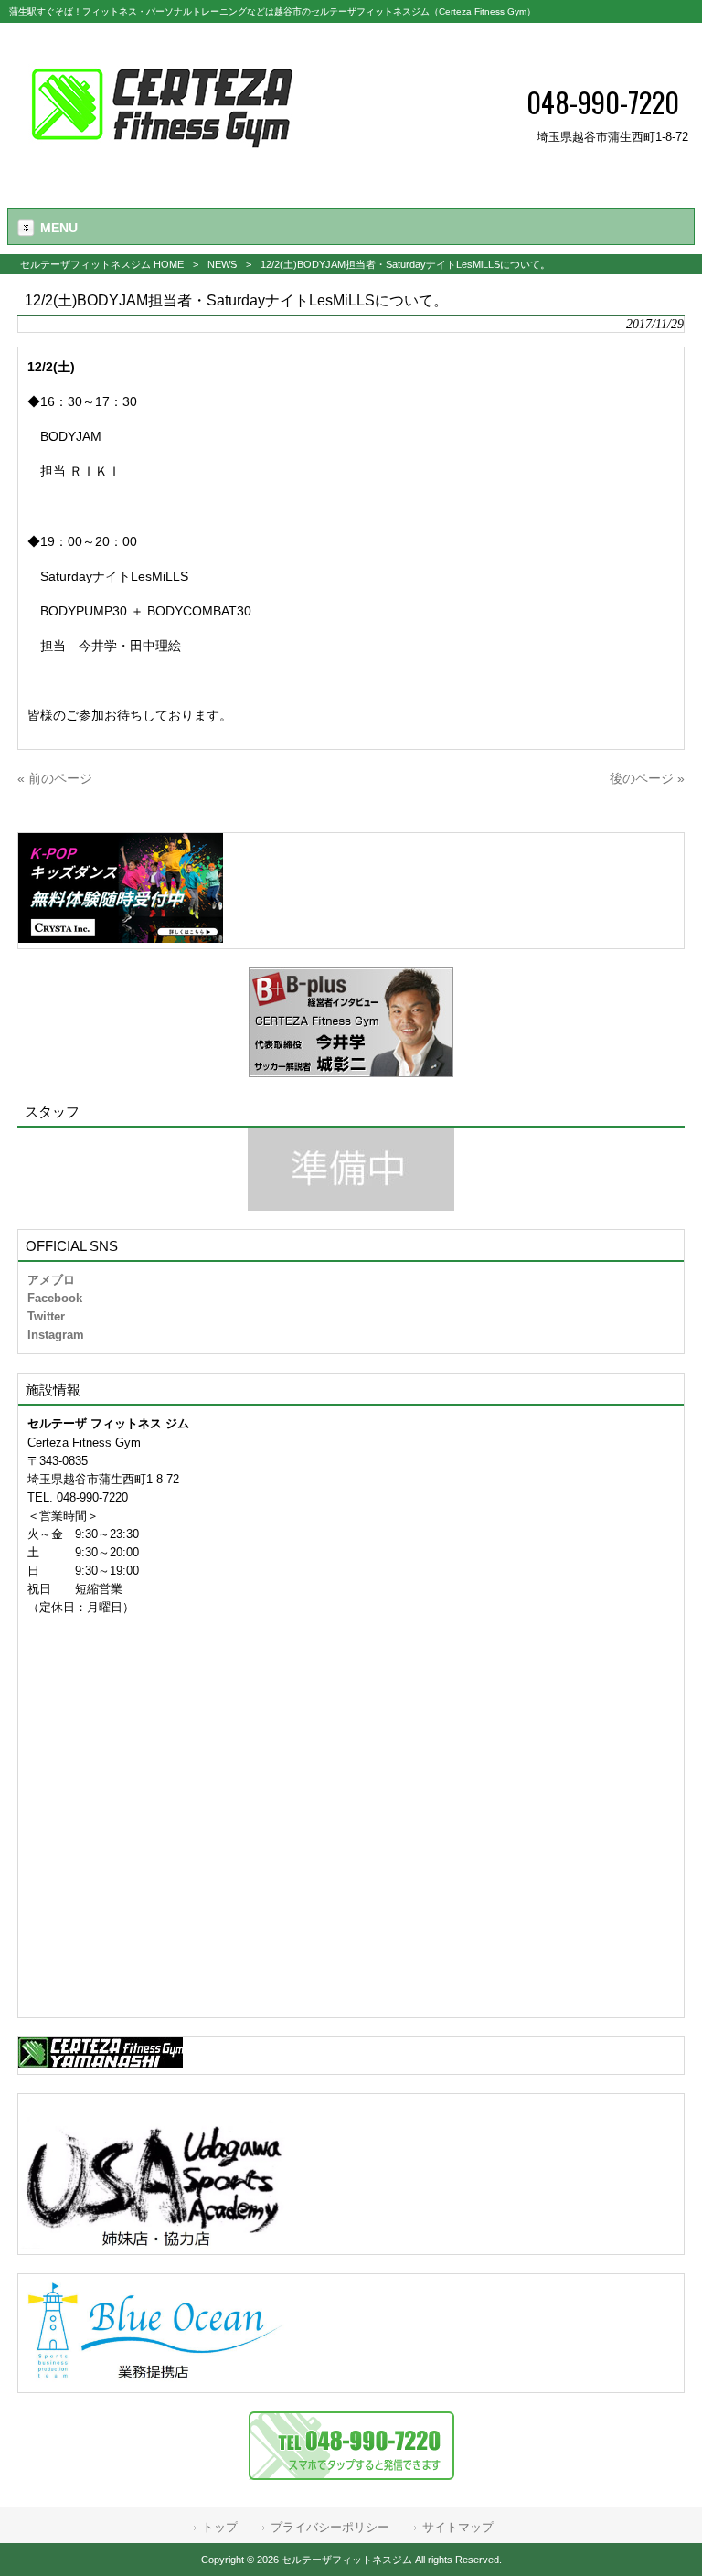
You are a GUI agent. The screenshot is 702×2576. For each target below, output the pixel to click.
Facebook (55, 1298)
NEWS (222, 264)
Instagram (56, 1335)
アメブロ (51, 1280)
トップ (220, 2527)
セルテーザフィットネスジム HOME (102, 264)
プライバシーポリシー (330, 2527)
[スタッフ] (351, 1169)
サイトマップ (458, 2527)
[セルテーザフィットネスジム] (162, 170)
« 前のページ (55, 778)
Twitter (46, 1316)
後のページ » (647, 778)
